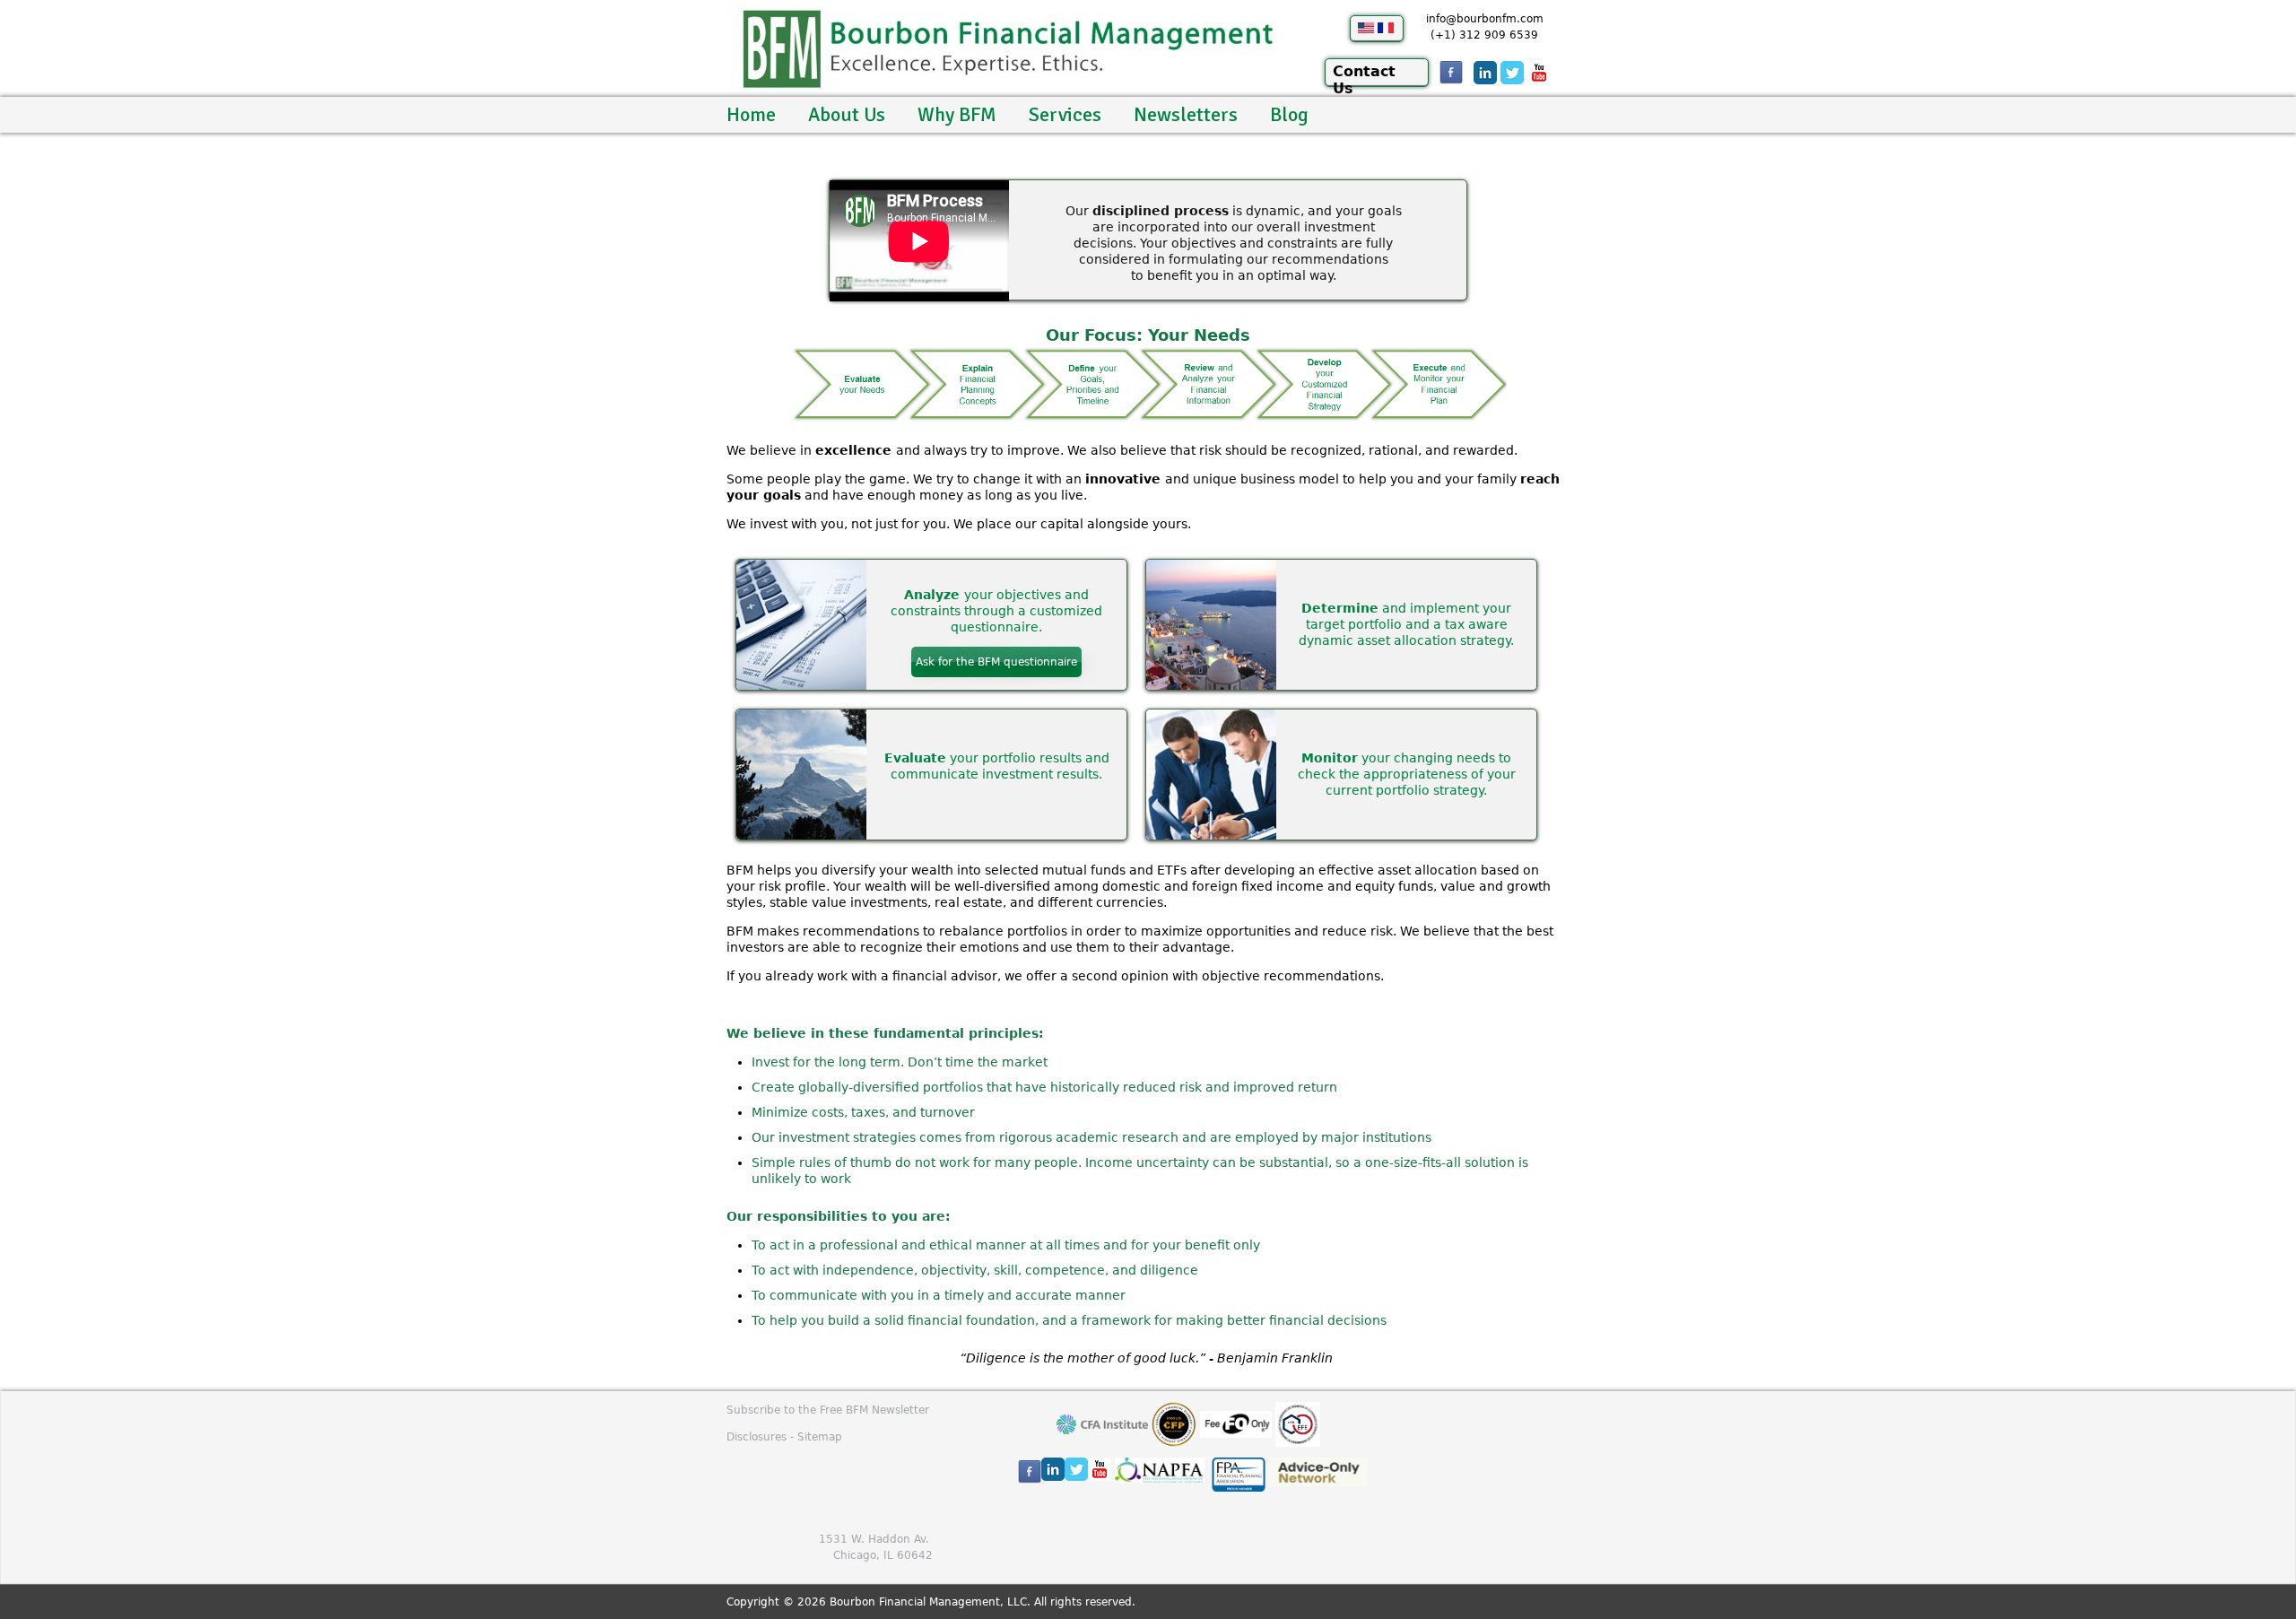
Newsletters (1186, 114)
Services (1065, 114)
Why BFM (957, 114)
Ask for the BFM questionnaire (996, 662)
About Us (847, 114)
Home (751, 114)
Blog (1289, 114)
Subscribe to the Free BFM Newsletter (828, 1410)
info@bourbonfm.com (1485, 19)
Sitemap (820, 1437)
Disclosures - (762, 1437)
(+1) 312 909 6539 (1484, 35)
